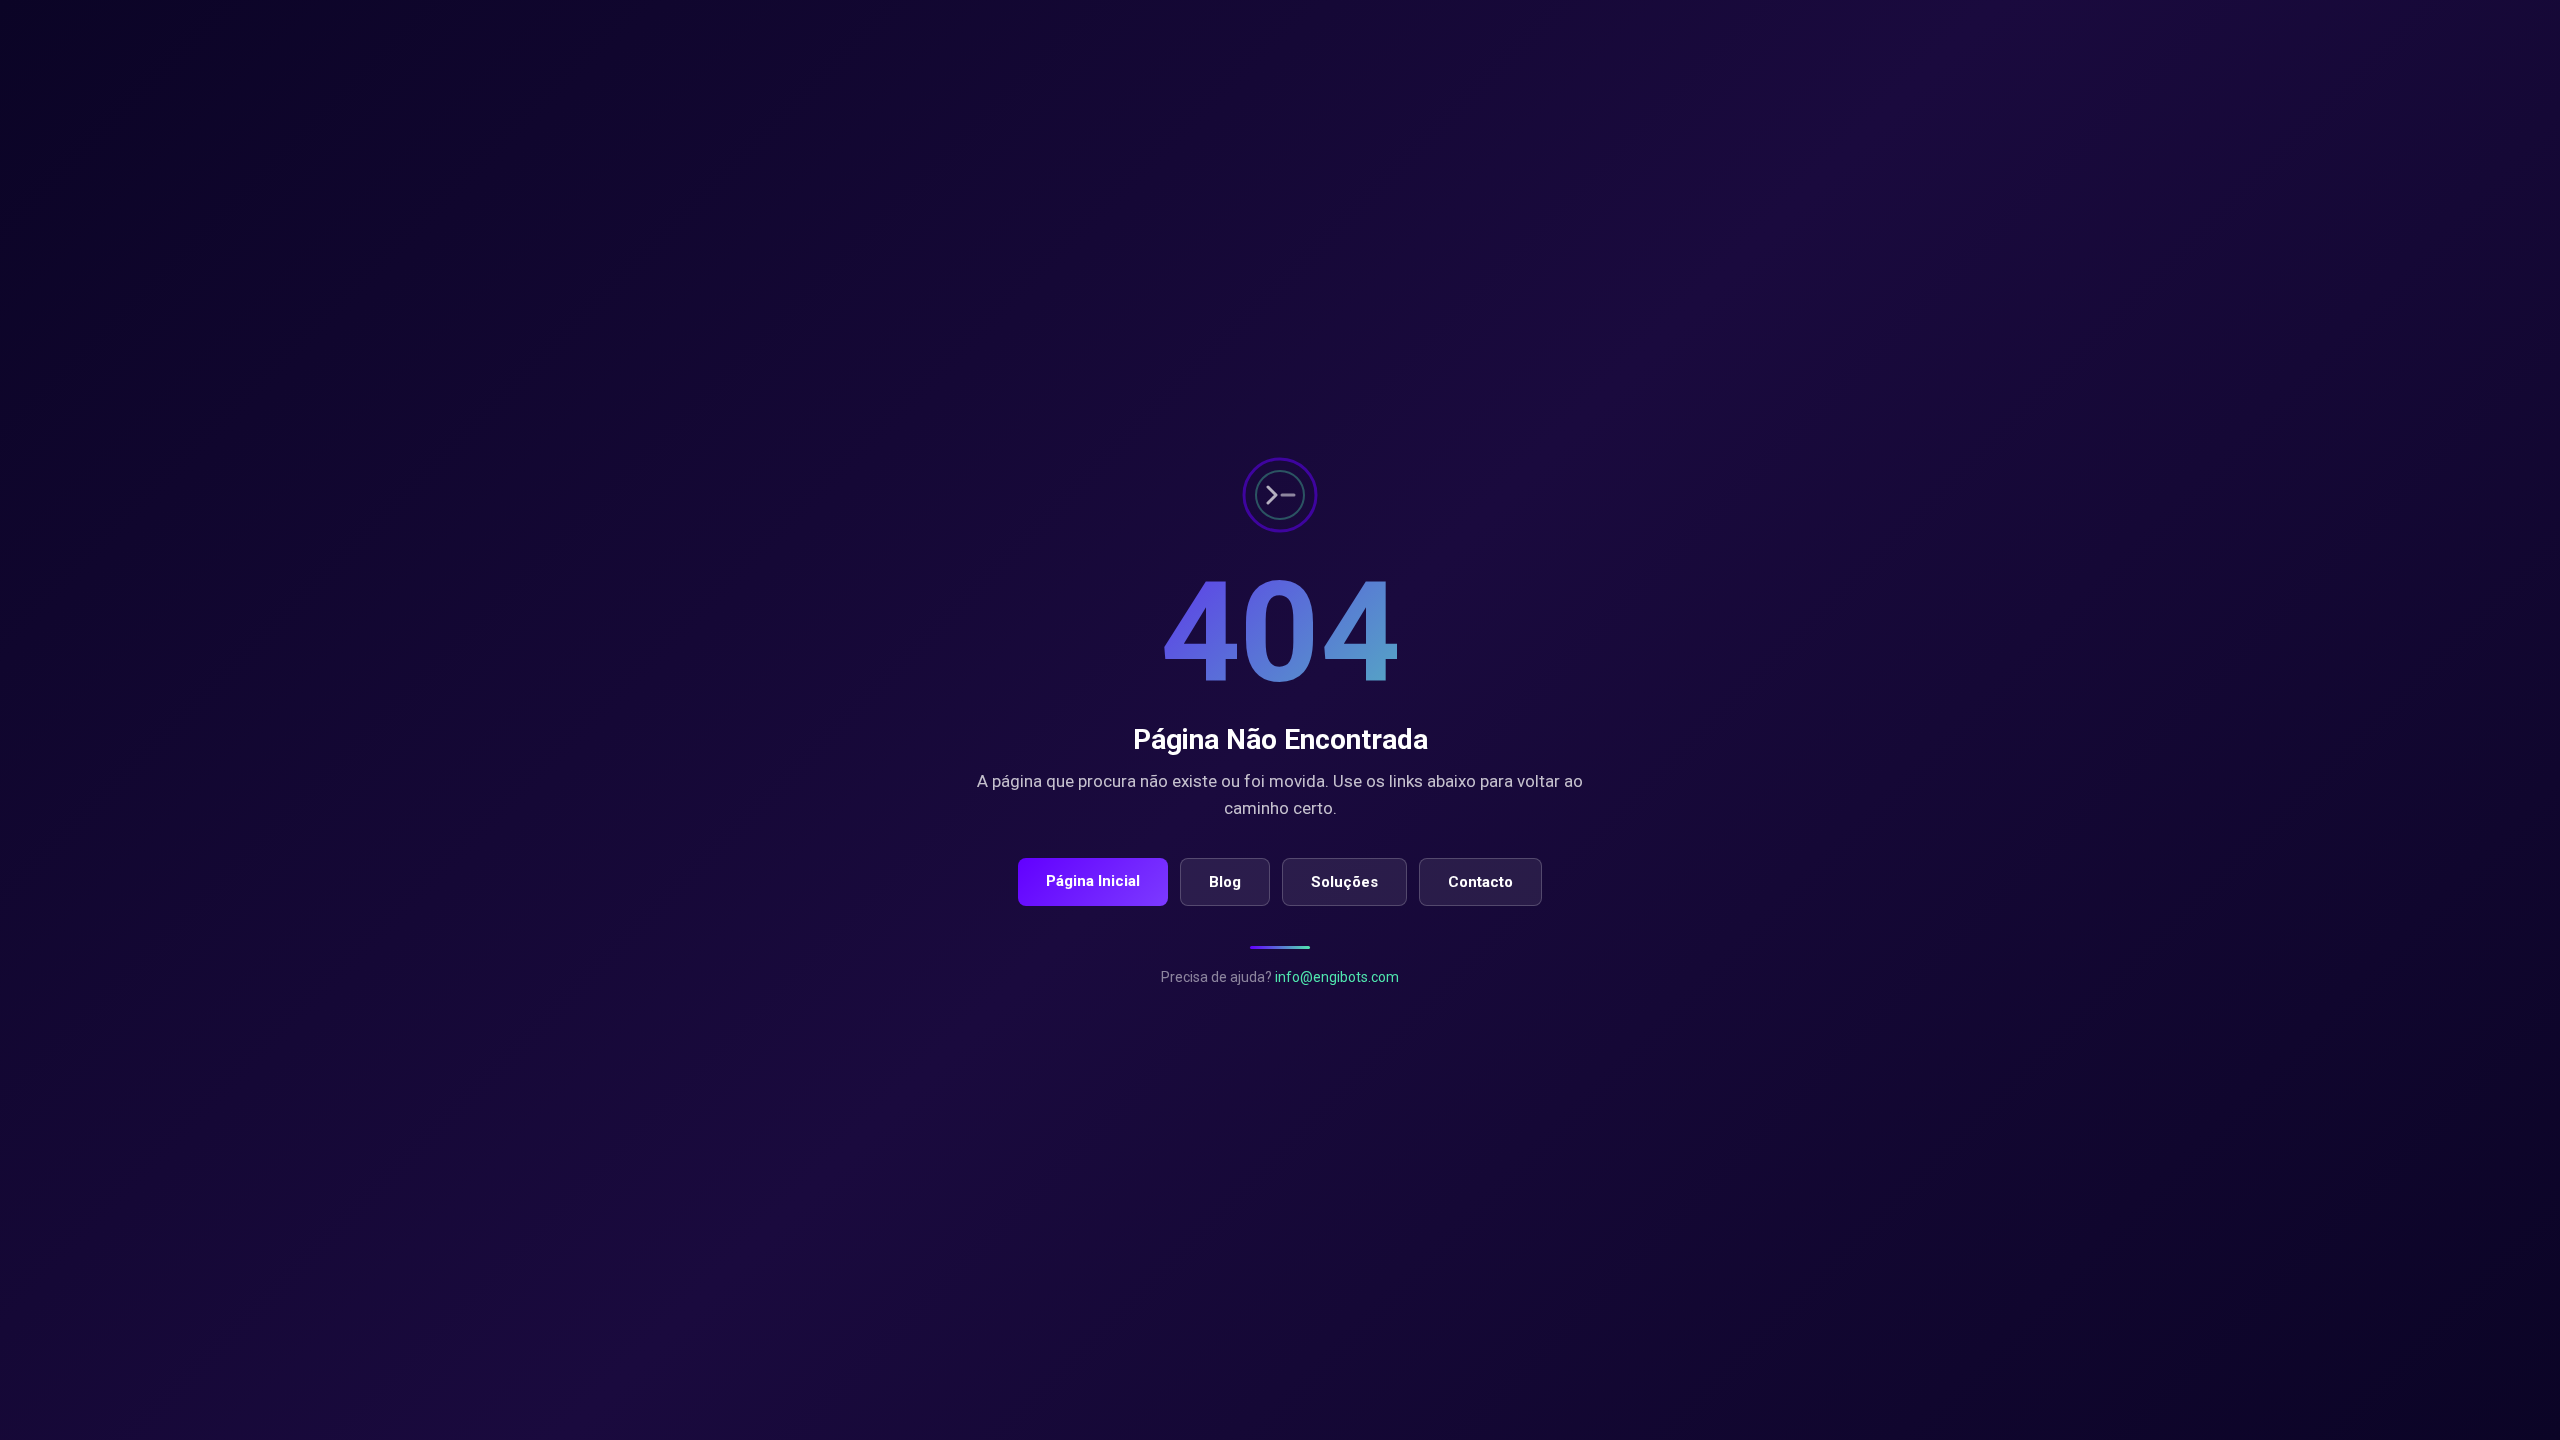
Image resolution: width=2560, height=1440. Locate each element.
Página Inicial (1093, 881)
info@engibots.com (1337, 977)
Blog (1225, 882)
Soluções (1344, 882)
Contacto (1480, 882)
